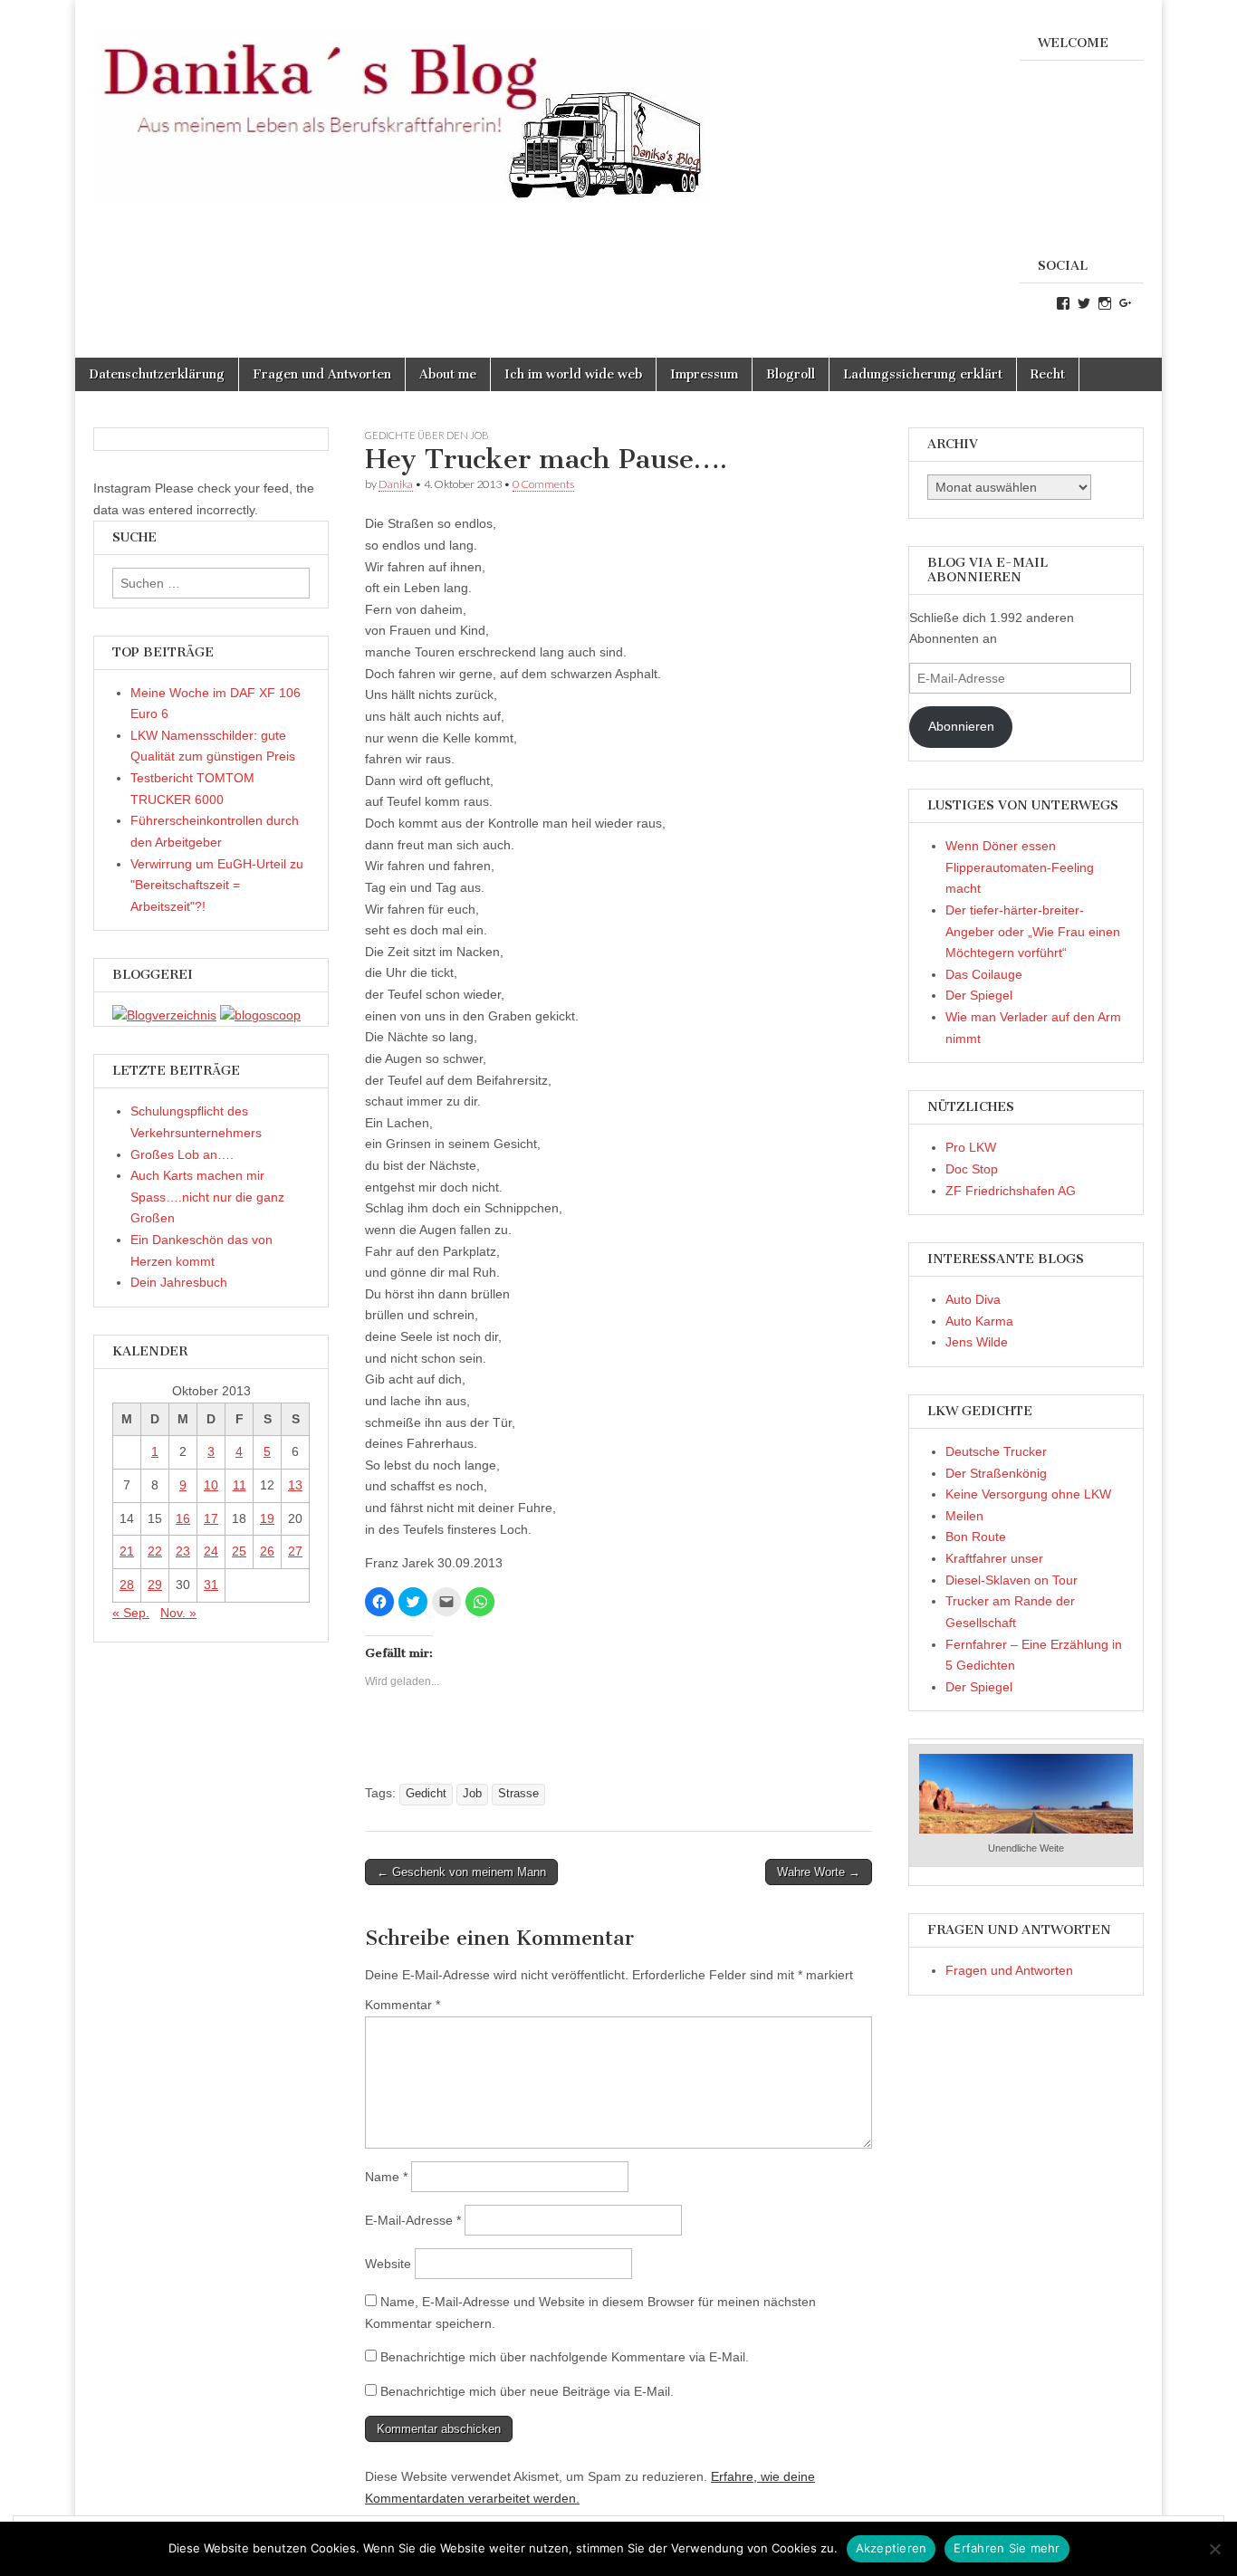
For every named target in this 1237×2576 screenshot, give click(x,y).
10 (211, 1485)
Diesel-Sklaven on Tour (1012, 1580)
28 (127, 1585)
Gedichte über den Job (427, 435)
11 (240, 1485)
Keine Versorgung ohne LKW (1028, 1494)
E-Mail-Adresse (413, 2220)
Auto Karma (979, 1321)
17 (211, 1518)
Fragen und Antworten (322, 374)
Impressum (704, 374)
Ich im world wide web (573, 374)
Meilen (964, 1516)
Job (472, 1794)
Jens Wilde (977, 1342)
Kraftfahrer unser (994, 1558)
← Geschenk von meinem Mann (461, 1872)
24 (211, 1551)
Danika (396, 484)
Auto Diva (973, 1299)
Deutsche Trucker (996, 1451)
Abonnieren (961, 726)
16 (183, 1518)
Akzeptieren (892, 2548)
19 (267, 1518)
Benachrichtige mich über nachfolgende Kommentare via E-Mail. (565, 2357)
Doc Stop (972, 1169)
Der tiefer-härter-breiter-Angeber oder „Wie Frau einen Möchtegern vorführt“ (1033, 931)
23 (183, 1551)
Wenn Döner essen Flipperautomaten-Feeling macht (1020, 867)
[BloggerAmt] (164, 1015)
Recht (1048, 374)
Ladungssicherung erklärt (923, 374)
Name (386, 2177)
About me (448, 374)
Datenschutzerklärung (157, 374)
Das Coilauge (984, 974)
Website (388, 2264)
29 (155, 1585)
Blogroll (791, 374)
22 (155, 1551)
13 (295, 1485)
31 (211, 1585)
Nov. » (178, 1613)
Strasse (518, 1794)
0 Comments (543, 484)
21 (127, 1551)
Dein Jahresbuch (179, 1282)
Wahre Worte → (819, 1872)
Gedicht (426, 1794)
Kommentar (403, 2005)
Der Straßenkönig (996, 1473)
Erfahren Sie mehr (1007, 2548)
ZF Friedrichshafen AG (1011, 1191)
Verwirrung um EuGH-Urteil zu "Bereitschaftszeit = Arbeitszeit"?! (217, 885)
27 (295, 1551)
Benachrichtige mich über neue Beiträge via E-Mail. (527, 2391)
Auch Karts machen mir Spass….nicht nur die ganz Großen (207, 1197)
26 (267, 1551)
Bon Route (976, 1537)
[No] (1214, 2549)
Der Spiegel (979, 995)
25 (239, 1551)
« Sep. (131, 1613)
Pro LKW (971, 1147)
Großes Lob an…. (182, 1154)
